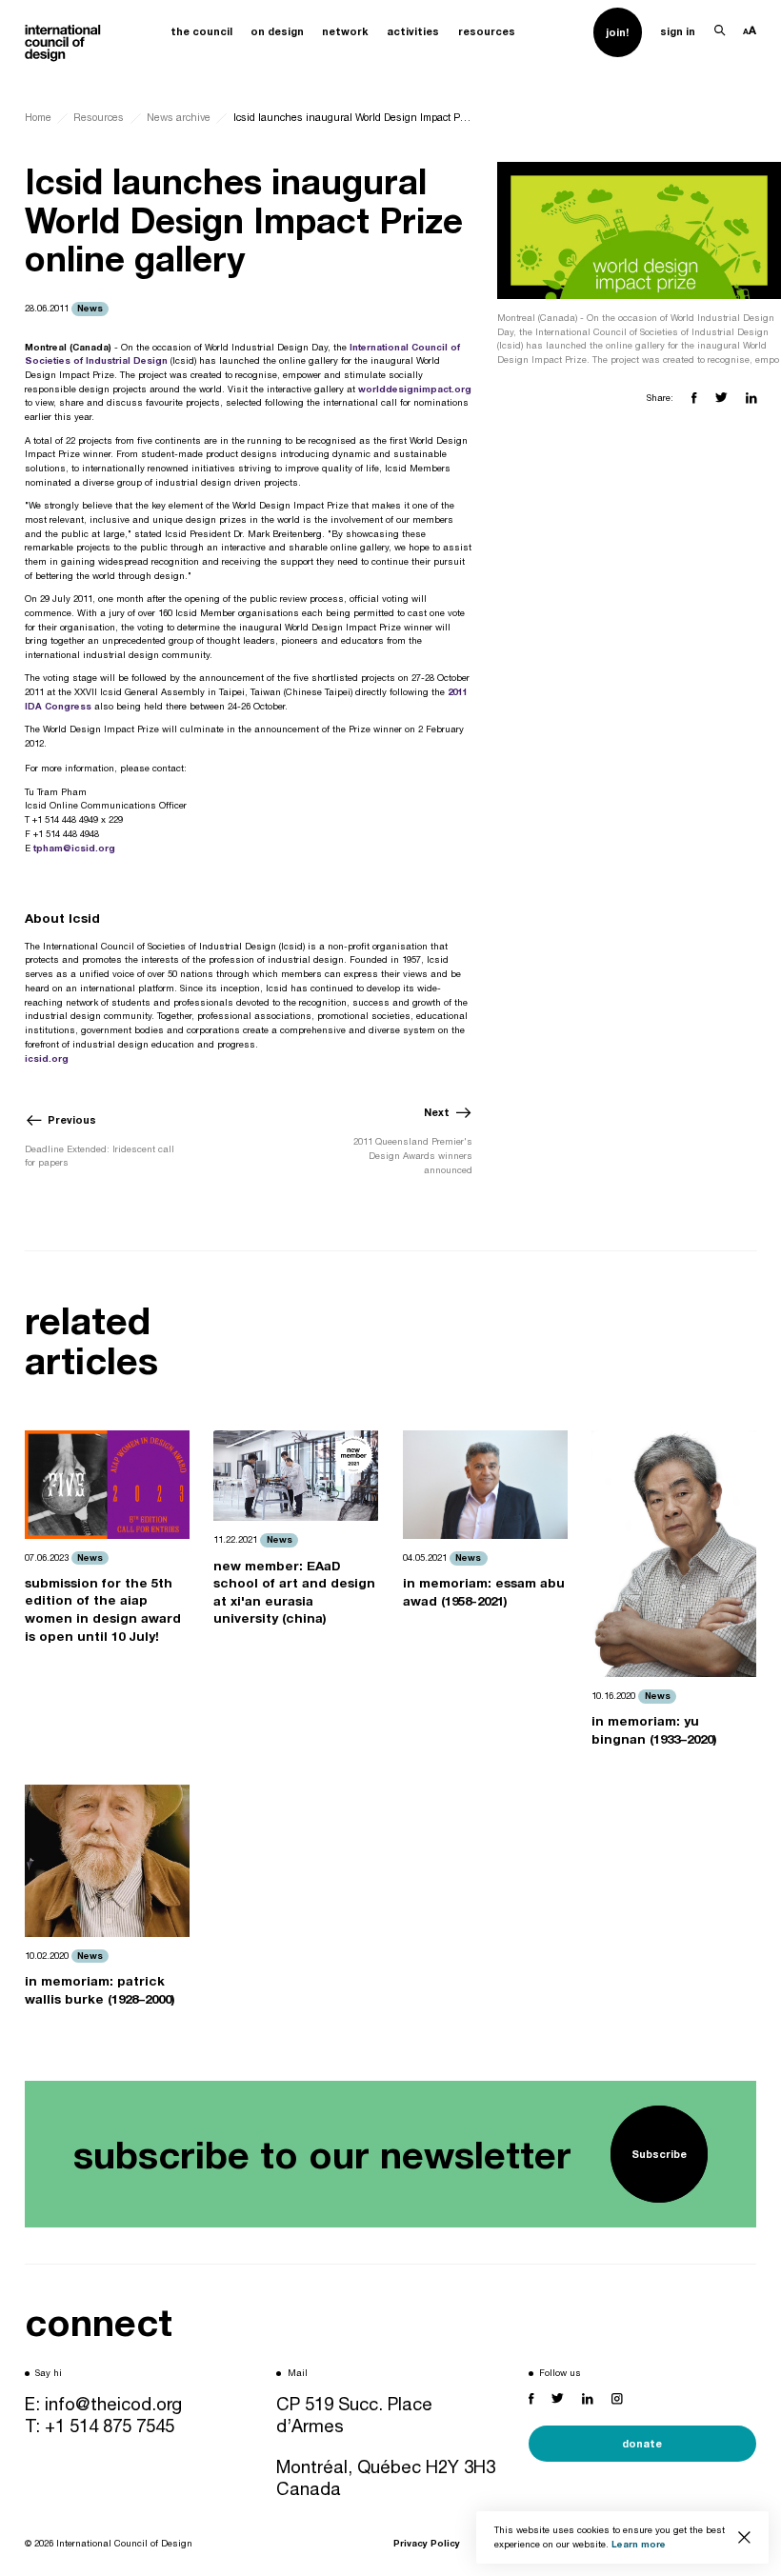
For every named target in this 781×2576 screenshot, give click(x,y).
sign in (678, 31)
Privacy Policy (427, 2543)
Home (38, 117)
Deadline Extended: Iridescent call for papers (100, 1156)
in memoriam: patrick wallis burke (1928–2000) (100, 1990)
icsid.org (47, 1058)
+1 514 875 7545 (110, 2426)
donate (642, 2443)
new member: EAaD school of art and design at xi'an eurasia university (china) (294, 1592)
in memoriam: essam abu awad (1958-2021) (484, 1592)
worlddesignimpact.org (415, 389)
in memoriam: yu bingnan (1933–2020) (654, 1730)
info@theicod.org (113, 2404)
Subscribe (659, 2154)
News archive (179, 117)
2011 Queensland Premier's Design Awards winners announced (413, 1155)
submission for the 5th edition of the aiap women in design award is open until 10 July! (103, 1609)
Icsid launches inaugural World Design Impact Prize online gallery (353, 117)
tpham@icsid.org (74, 848)
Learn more (639, 2544)
